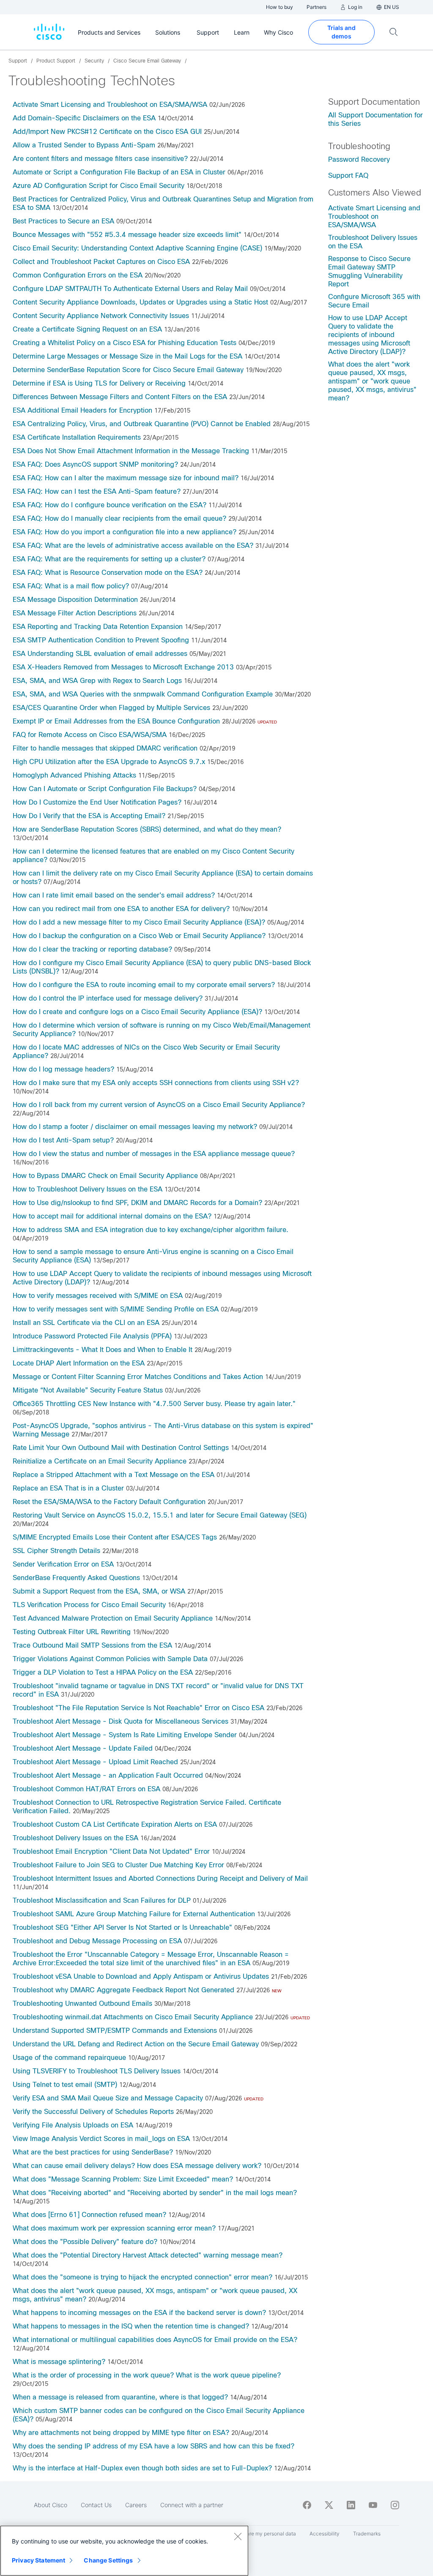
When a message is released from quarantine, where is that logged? (120, 2397)
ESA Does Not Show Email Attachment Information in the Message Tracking (131, 451)
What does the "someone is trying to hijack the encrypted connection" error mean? (143, 2277)
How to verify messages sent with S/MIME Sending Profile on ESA (116, 1309)
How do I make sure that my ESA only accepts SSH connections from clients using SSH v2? (156, 1083)
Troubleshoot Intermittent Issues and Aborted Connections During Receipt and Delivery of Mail (160, 1878)
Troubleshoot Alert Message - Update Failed (83, 1748)
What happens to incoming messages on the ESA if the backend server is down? (139, 2313)
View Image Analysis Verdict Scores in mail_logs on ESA (101, 2139)
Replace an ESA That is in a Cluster (68, 1488)
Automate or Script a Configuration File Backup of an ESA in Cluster (119, 172)
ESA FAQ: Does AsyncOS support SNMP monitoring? (95, 464)
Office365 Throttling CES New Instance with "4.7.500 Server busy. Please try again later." (154, 1404)
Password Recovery (359, 159)
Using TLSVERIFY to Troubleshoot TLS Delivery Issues (97, 2071)
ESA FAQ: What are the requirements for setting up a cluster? (109, 559)
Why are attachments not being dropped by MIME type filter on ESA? (121, 2433)
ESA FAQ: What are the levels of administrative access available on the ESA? (133, 545)
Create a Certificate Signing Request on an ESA (87, 329)
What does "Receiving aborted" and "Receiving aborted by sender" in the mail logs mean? (155, 2193)
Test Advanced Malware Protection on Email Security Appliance (113, 1618)
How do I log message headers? (63, 1069)
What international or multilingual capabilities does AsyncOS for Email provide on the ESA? (155, 2340)
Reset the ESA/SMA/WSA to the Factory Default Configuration (109, 1502)
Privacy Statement (38, 2560)
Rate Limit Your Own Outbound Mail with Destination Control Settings (121, 1448)
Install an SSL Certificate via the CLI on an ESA (86, 1323)
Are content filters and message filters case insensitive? (100, 159)
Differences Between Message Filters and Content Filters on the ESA (120, 397)
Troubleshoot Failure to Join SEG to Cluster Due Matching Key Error (118, 1865)
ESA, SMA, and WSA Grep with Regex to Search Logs (97, 681)
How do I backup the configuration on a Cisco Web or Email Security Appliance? (139, 936)
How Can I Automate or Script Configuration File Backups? (105, 789)
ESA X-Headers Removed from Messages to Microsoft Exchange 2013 (123, 667)
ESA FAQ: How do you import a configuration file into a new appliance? (125, 532)
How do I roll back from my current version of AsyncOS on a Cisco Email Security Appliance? (159, 1105)
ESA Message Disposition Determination (75, 600)
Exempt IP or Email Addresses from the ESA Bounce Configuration (116, 721)
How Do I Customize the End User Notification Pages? (97, 802)
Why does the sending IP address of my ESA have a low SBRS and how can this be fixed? (153, 2446)
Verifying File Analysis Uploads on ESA (73, 2125)
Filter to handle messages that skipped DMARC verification (105, 748)
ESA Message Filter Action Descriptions (75, 613)
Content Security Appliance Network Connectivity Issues (101, 316)
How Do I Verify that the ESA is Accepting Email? (89, 816)
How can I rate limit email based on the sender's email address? (114, 895)
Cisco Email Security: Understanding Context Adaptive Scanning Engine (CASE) (137, 248)
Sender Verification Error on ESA (63, 1564)
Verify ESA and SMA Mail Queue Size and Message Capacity (108, 2098)
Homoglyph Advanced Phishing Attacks (74, 775)
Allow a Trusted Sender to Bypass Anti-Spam (84, 145)
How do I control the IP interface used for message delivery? (108, 998)
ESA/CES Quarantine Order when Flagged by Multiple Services (111, 708)
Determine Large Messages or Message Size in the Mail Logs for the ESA (127, 356)
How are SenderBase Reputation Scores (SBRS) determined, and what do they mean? (147, 829)
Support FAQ (348, 175)
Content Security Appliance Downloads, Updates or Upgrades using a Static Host (140, 302)
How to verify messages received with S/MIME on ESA (98, 1296)
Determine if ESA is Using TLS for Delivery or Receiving (99, 383)
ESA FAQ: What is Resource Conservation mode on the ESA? (108, 573)
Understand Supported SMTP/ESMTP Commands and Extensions (115, 2031)
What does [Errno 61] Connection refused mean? (89, 2215)
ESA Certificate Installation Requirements (77, 437)
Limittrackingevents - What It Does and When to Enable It (103, 1350)
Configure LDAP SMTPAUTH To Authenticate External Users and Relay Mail (130, 289)
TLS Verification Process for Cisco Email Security (89, 1605)
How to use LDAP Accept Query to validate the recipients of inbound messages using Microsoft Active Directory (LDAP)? (369, 335)
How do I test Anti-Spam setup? (63, 1140)
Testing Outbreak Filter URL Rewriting (72, 1632)
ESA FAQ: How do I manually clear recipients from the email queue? (119, 518)
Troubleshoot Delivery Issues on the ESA (75, 1838)
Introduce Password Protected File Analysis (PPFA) (92, 1336)
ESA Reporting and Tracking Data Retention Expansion (98, 627)
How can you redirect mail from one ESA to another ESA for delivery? (121, 909)
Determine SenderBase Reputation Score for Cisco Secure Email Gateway (128, 370)
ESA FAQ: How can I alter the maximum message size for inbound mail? (126, 478)
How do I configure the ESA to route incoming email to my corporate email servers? (144, 985)
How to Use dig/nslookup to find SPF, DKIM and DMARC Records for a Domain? (137, 1203)
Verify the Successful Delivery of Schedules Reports (93, 2112)
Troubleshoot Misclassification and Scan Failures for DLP (102, 1900)
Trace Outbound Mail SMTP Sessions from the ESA (92, 1645)
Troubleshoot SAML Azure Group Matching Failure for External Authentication (134, 1914)
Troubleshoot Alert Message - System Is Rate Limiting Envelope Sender (125, 1735)
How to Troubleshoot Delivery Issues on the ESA (88, 1189)
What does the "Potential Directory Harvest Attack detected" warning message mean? (148, 2255)
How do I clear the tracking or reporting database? (92, 949)
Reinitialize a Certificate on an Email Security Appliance (100, 1461)
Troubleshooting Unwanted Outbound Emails (82, 2003)
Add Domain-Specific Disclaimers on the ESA (84, 118)
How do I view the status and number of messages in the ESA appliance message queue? (154, 1154)
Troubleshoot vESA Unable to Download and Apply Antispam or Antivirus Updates (141, 1976)
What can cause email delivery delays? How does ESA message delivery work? (137, 2166)
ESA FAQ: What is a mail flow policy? (71, 586)
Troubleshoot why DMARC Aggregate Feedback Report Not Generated (123, 1990)
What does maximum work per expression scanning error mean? (114, 2228)
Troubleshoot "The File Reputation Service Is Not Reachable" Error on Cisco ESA (138, 1708)
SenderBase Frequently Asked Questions (76, 1578)
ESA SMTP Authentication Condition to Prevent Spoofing (101, 640)
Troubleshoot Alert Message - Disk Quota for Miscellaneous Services (121, 1721)
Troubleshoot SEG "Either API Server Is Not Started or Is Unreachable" (122, 1927)
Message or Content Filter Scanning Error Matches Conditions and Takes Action (138, 1377)
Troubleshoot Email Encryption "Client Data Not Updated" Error (111, 1851)
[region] (124, 2551)
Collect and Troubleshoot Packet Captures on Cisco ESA (101, 262)
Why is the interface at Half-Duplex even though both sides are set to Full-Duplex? (142, 2468)
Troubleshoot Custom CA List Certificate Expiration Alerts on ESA (115, 1824)
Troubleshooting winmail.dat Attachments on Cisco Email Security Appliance (133, 2017)
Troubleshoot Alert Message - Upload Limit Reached (95, 1762)
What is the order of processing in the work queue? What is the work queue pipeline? (147, 2375)
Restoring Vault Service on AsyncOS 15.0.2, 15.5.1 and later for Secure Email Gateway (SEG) (160, 1515)
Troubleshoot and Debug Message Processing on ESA (97, 1941)
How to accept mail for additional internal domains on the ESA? (112, 1216)
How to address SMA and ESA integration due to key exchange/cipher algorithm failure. (151, 1230)
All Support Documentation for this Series (375, 119)
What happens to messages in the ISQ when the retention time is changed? (131, 2326)
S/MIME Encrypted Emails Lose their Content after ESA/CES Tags (115, 1537)
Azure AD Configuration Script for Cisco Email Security (99, 186)
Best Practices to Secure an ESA (63, 221)
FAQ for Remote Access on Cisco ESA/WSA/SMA (90, 735)
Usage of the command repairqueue (69, 2058)
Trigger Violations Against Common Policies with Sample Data (110, 1659)
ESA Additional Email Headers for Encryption (82, 410)
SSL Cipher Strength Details (56, 1551)
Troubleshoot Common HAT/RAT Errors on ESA (86, 1789)
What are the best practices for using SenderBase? (93, 2152)
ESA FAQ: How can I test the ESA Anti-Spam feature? (97, 491)
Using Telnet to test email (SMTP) (65, 2085)
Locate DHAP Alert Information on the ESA (79, 1363)
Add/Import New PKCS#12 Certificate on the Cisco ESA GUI (107, 132)
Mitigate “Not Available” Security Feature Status (88, 1390)
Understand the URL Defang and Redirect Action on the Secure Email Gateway (136, 2044)
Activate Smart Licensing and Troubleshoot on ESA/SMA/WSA (110, 105)
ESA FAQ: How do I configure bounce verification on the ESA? (110, 505)
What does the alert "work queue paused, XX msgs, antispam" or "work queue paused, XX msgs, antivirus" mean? (372, 381)
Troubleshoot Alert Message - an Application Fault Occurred (108, 1775)
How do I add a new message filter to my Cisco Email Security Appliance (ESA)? (139, 922)
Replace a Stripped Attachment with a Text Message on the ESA (114, 1475)
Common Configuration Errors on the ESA (78, 275)
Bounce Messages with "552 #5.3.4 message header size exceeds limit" (127, 235)
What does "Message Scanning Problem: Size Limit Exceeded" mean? (123, 2179)
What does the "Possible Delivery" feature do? (85, 2242)
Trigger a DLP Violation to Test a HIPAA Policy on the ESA (103, 1672)
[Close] (238, 2536)
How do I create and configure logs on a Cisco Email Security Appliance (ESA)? (137, 1012)
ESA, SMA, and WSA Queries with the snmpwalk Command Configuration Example (143, 694)
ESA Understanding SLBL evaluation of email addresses (100, 654)
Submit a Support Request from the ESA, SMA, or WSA (99, 1591)
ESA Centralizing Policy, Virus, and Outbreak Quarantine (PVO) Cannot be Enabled (142, 424)
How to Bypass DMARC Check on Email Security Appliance (105, 1176)
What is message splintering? (59, 2362)
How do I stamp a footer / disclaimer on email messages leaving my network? (136, 1127)
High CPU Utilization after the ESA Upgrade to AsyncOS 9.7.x (109, 762)
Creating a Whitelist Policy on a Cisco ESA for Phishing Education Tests (125, 343)
